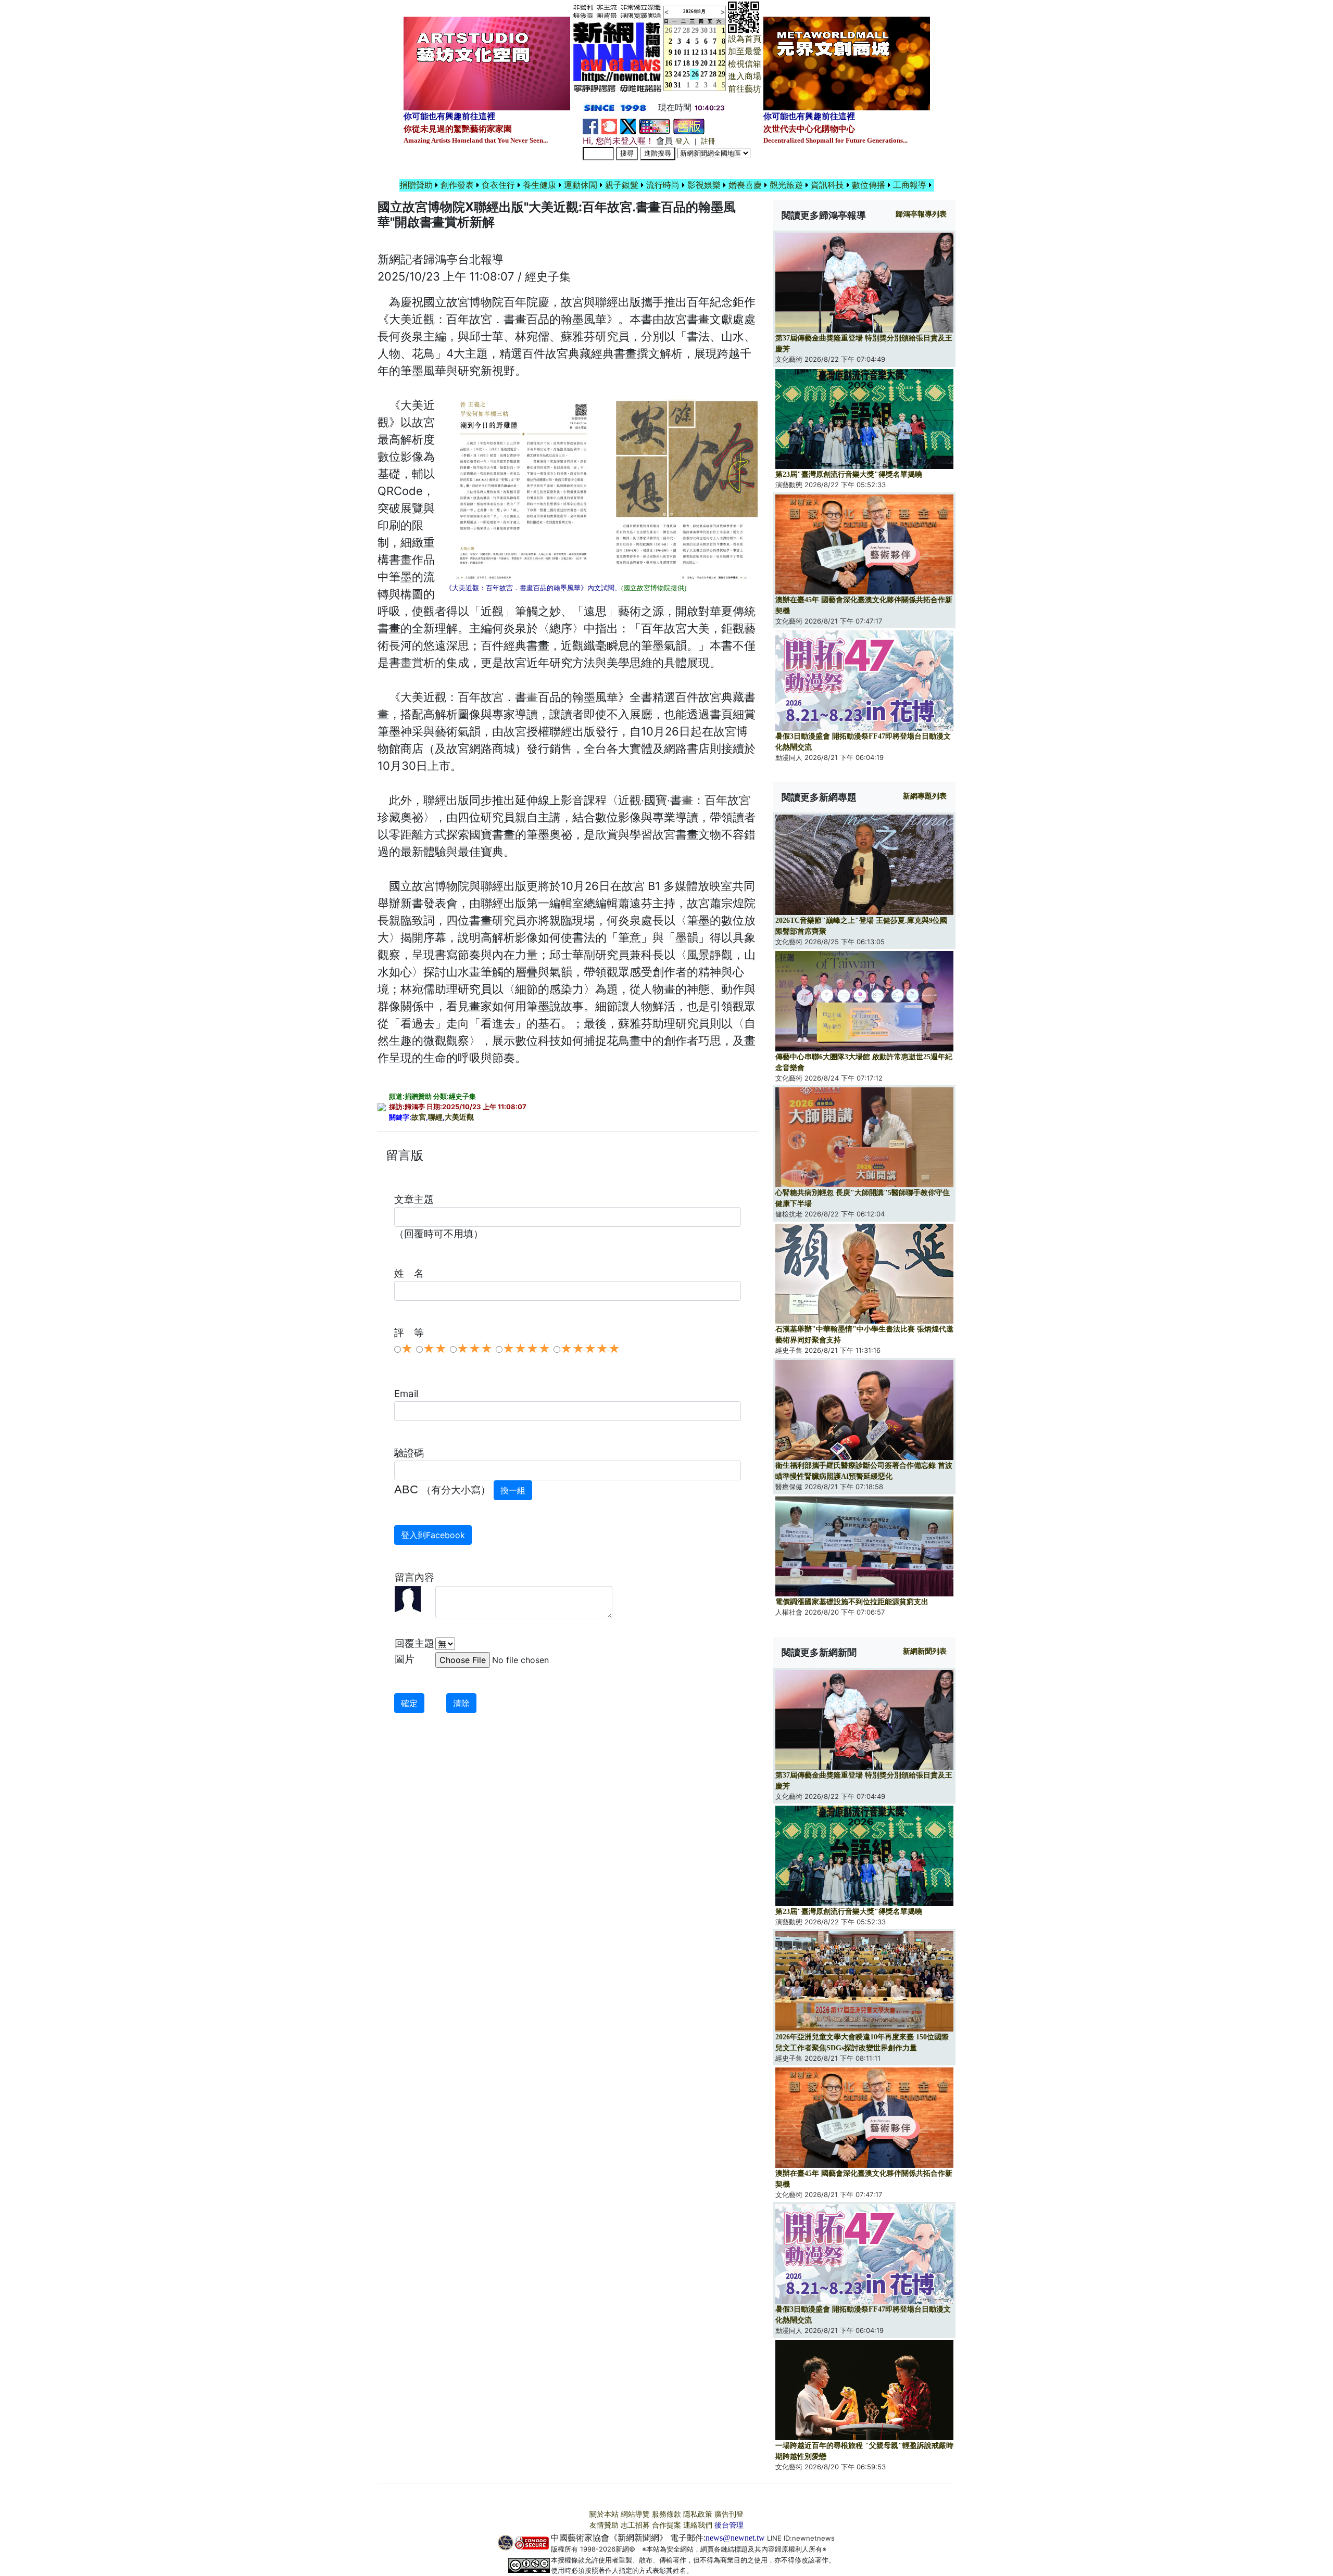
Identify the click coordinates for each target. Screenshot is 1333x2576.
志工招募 (635, 2525)
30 (704, 30)
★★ (435, 1349)
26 (695, 74)
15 (722, 52)
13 (704, 52)
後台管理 (729, 2525)
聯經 (435, 1117)
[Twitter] (628, 126)
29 (695, 30)
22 (722, 63)
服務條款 (666, 2514)
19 (695, 63)
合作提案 (666, 2525)
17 (677, 63)
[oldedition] (689, 126)
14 (713, 52)
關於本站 (604, 2514)
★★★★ (526, 1349)
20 (704, 63)
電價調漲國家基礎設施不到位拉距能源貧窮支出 (852, 1602)
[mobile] (655, 126)
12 (695, 52)
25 (686, 74)
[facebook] (590, 126)
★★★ (475, 1349)
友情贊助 (604, 2525)
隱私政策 (698, 2514)
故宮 (419, 1117)
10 (677, 52)
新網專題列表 (925, 796)
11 (687, 52)
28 (686, 30)
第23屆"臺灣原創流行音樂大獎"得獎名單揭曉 (849, 474)
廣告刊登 (729, 2514)
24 (677, 74)
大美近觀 (459, 1117)
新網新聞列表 (925, 1651)
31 (713, 30)
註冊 (708, 141)
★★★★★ (590, 1349)
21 (713, 63)
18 (686, 63)
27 (677, 30)
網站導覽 (635, 2514)
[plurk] (609, 126)
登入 (683, 141)
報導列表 (921, 214)
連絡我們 (698, 2525)
